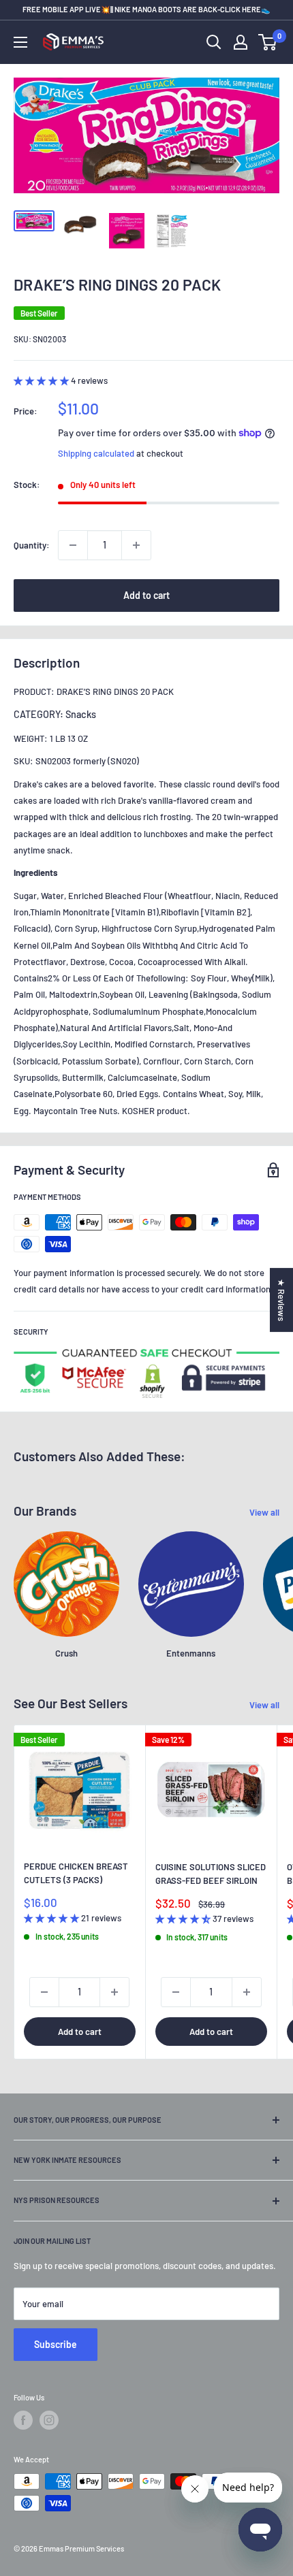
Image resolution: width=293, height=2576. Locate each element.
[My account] (241, 42)
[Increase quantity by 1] (136, 545)
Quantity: (32, 545)
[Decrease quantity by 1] (73, 545)
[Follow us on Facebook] (23, 2420)
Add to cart (146, 595)
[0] (268, 42)
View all (264, 1512)
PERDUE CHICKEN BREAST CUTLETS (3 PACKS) (76, 1873)
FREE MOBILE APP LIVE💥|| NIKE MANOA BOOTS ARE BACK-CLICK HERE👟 (146, 9)
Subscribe (56, 2344)
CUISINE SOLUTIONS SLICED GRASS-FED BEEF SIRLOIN (211, 1874)
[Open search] (214, 42)
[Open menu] (20, 42)
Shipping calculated (96, 453)
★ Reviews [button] (281, 1300)
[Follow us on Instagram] (49, 2420)
